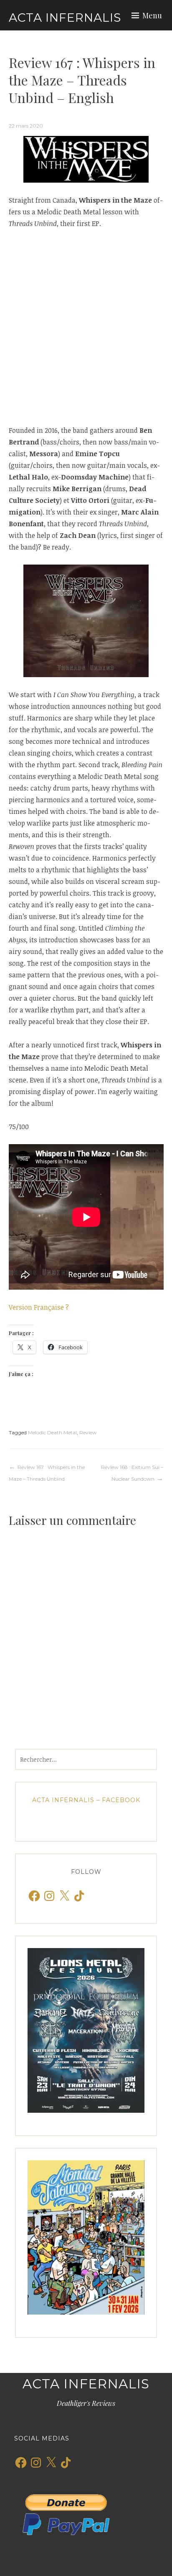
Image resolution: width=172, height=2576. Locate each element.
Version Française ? (39, 1307)
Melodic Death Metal (52, 1432)
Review (88, 1432)
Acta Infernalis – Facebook (86, 1800)
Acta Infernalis (65, 18)
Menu (152, 15)
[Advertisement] (86, 327)
